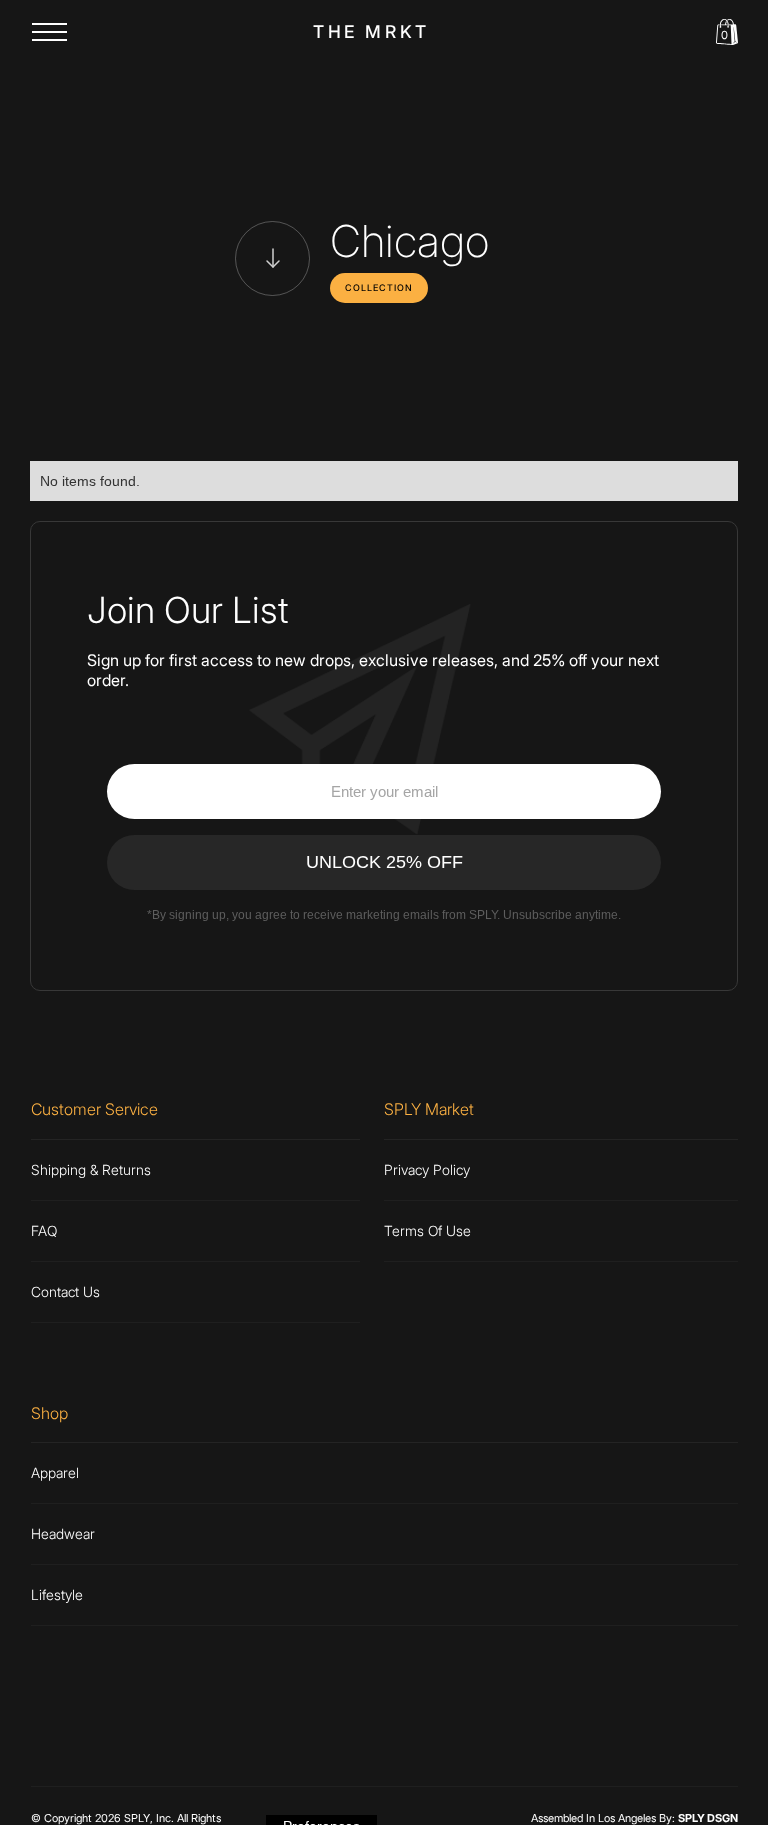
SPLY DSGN (708, 1818)
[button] (49, 31)
